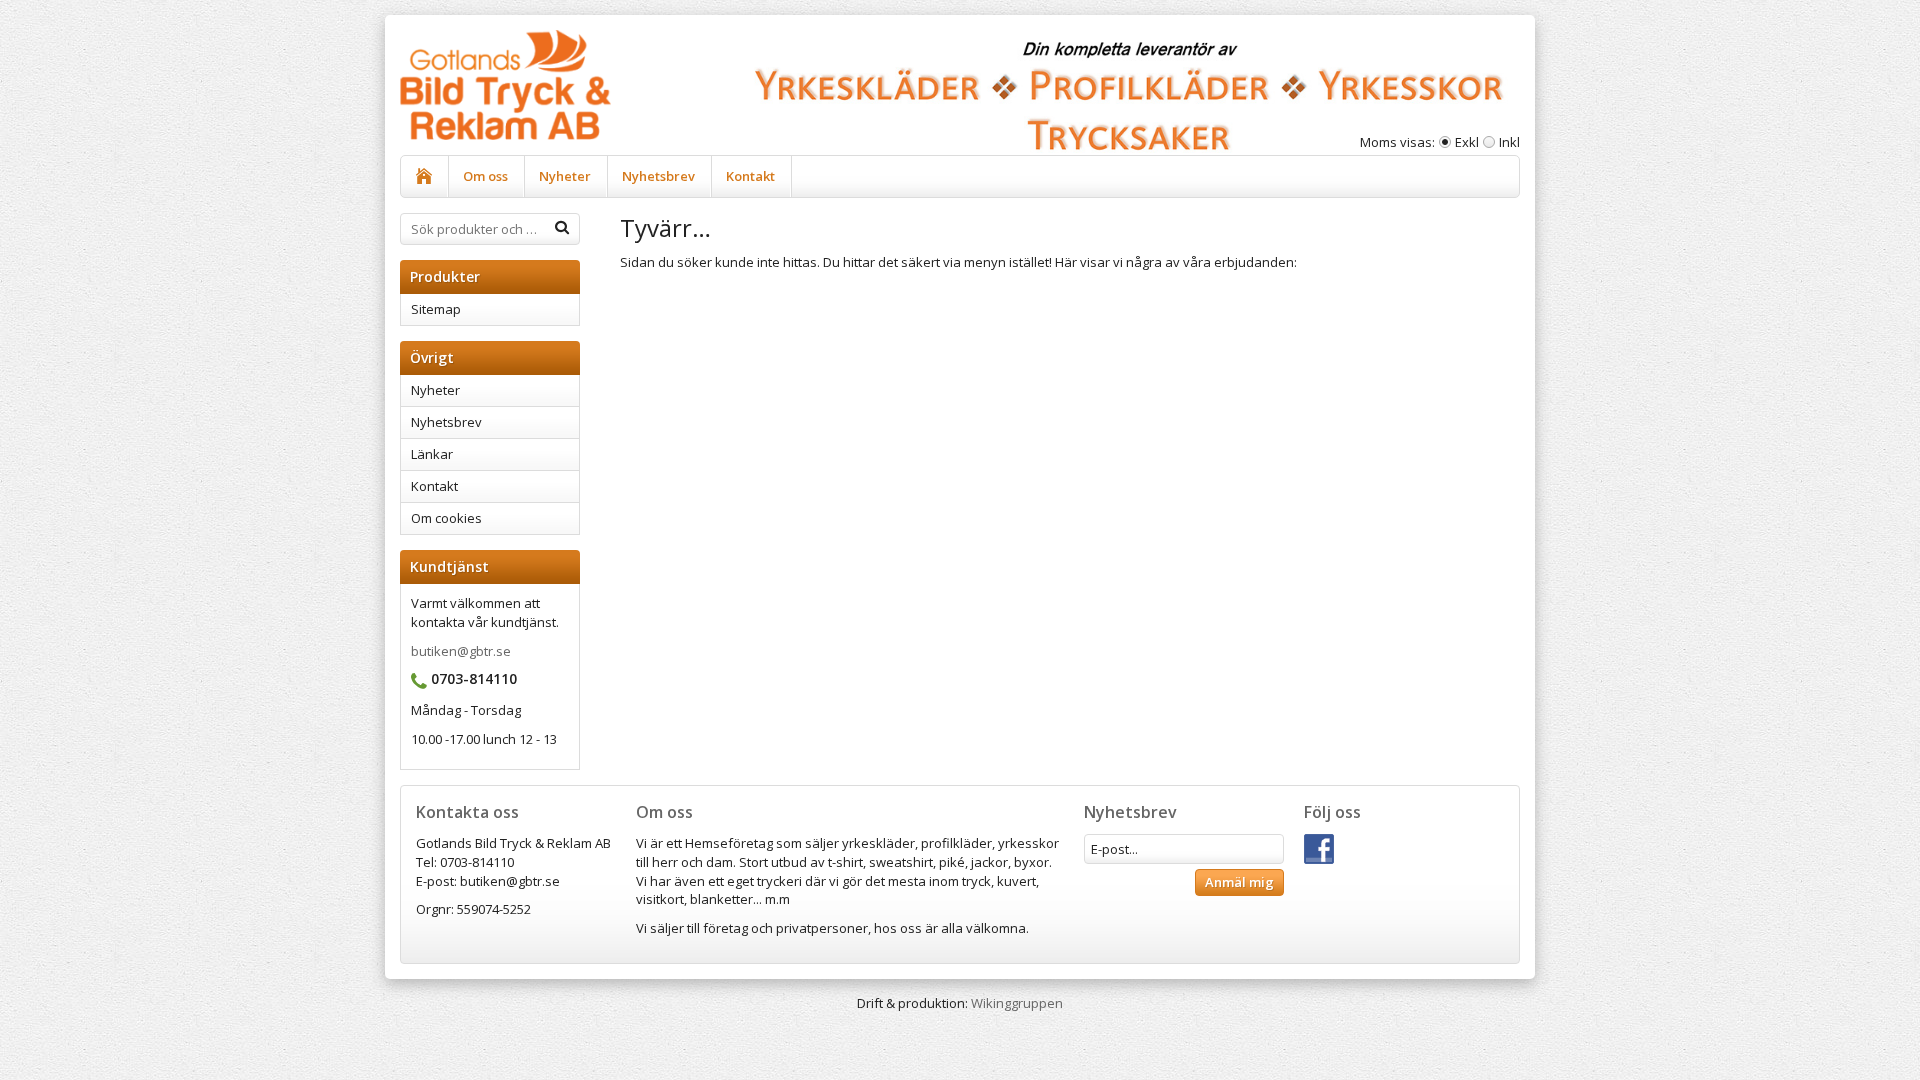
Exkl (1467, 142)
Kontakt (750, 176)
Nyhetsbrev (658, 176)
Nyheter (565, 176)
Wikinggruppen (1017, 1003)
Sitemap (436, 309)
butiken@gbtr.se (461, 651)
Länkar (432, 454)
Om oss (485, 176)
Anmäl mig (1239, 882)
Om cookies (446, 518)
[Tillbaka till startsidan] (424, 176)
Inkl (1509, 142)
